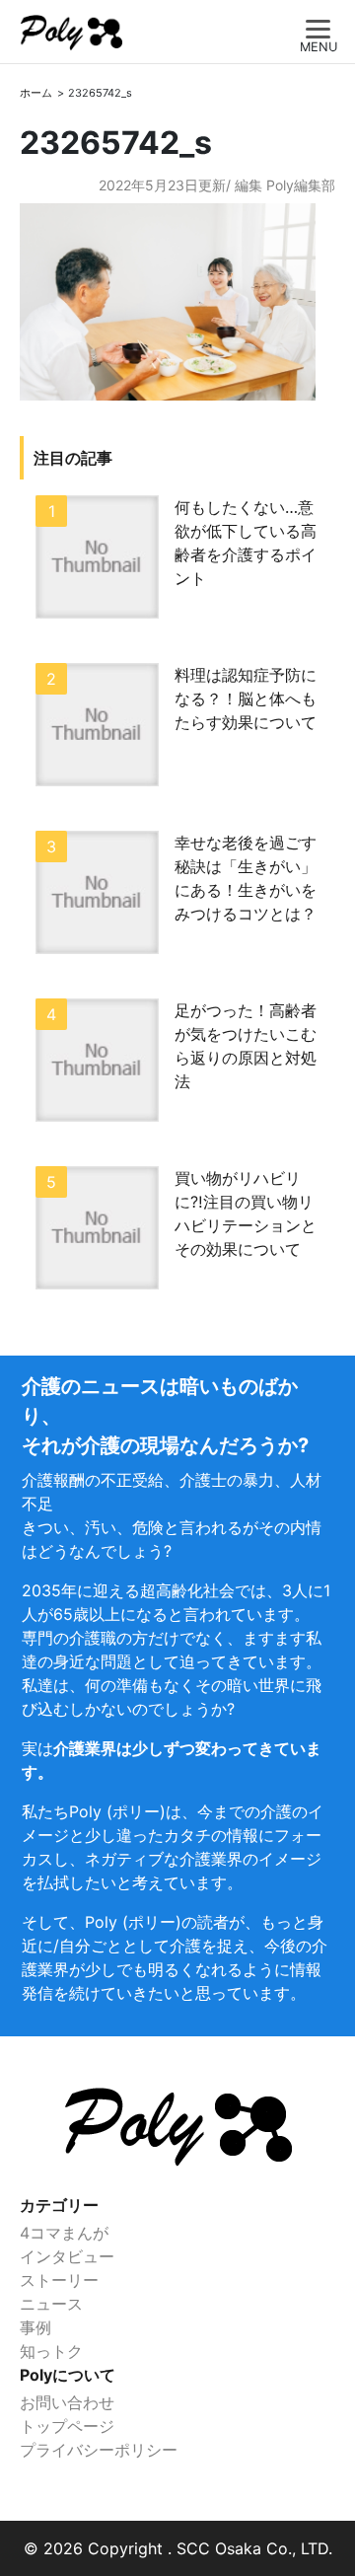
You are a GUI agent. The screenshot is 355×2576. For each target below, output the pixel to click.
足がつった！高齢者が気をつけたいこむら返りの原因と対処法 (246, 1046)
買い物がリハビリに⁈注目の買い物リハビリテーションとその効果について (246, 1214)
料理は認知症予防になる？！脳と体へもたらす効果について (246, 699)
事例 (35, 2327)
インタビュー (67, 2256)
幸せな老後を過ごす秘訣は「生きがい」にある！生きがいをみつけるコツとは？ (246, 878)
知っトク (51, 2351)
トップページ (67, 2426)
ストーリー (59, 2280)
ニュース (51, 2304)
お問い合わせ (67, 2402)
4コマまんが (64, 2233)
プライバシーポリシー (99, 2450)
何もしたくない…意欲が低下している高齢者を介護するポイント (246, 543)
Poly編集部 (301, 185)
